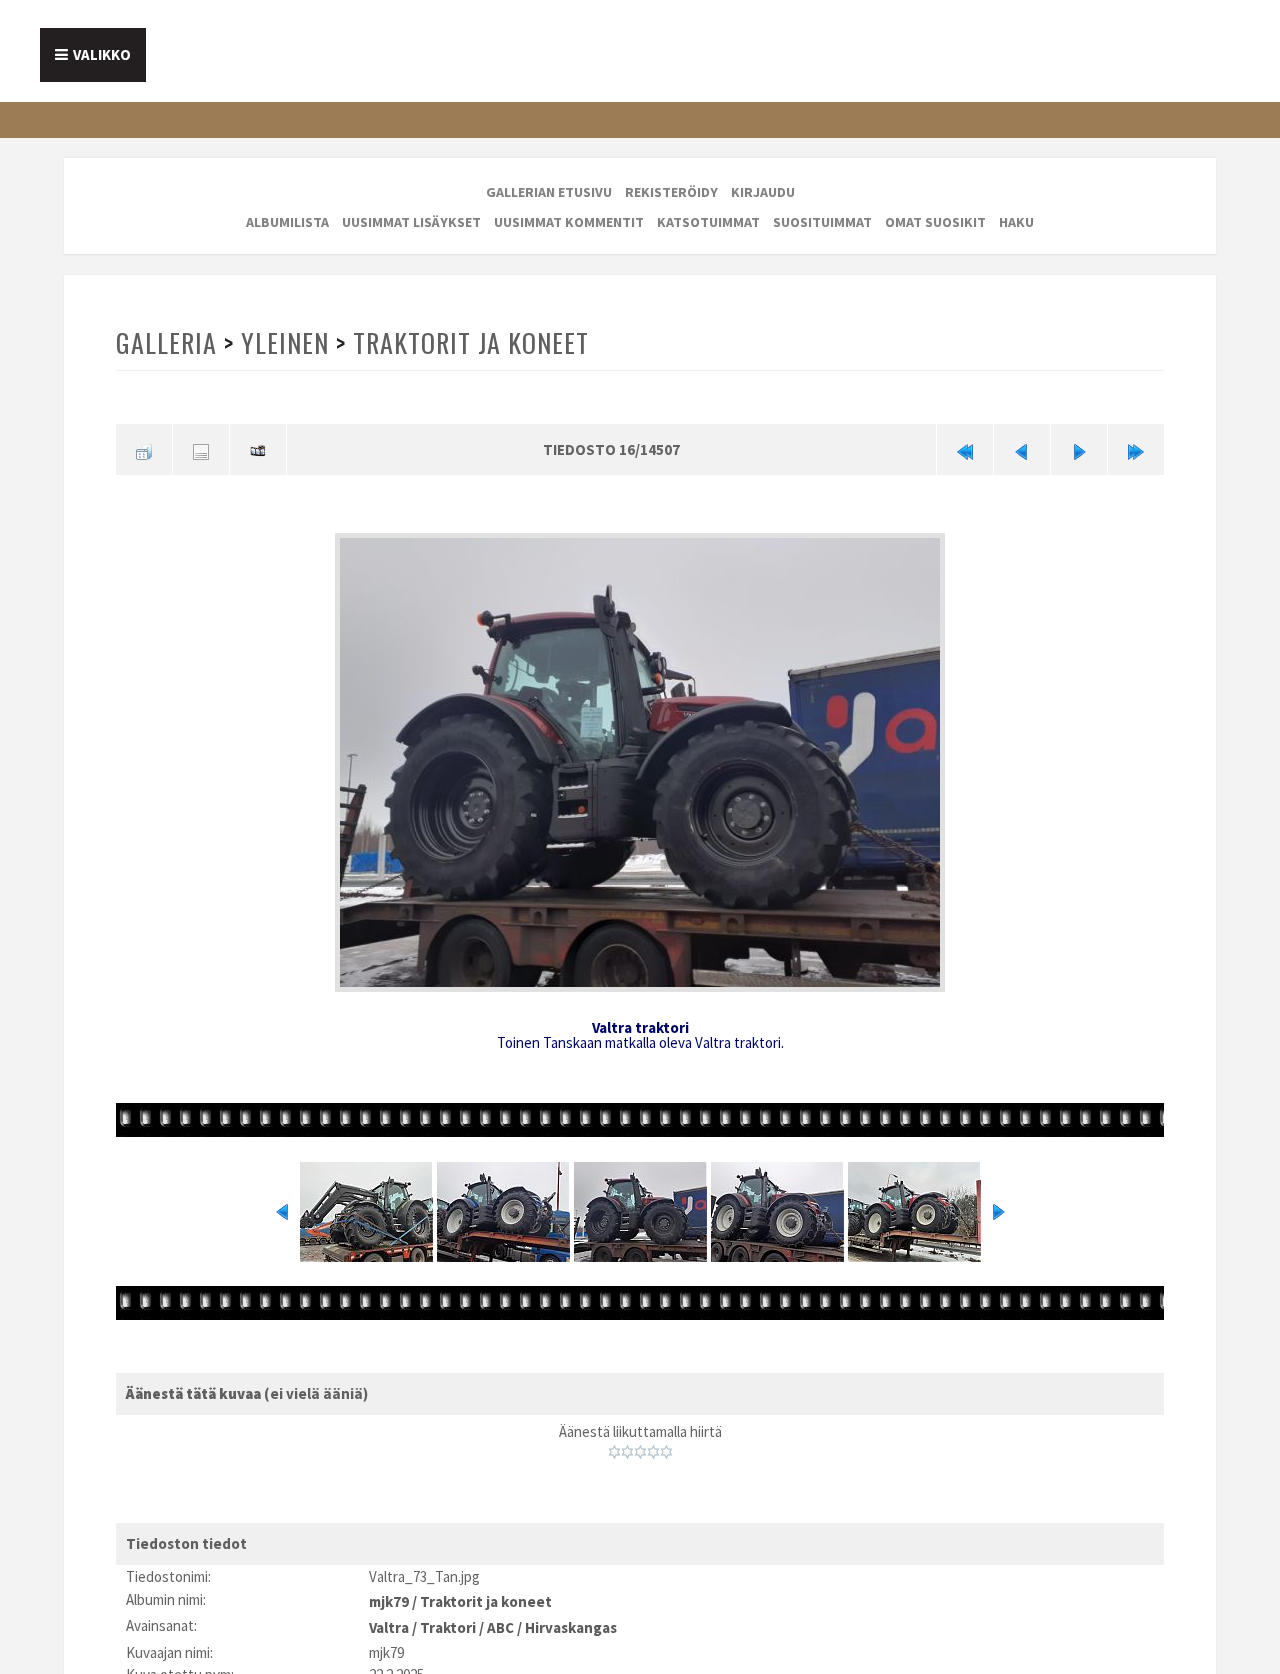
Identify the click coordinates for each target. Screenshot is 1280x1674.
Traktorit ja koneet (466, 342)
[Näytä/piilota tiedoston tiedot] (201, 447)
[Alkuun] (965, 447)
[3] (640, 1446)
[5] (666, 1446)
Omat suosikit (935, 222)
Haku (1016, 222)
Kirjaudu (763, 192)
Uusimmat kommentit (569, 222)
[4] (653, 1446)
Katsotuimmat (708, 222)
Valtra (389, 1615)
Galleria (166, 342)
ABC (500, 1615)
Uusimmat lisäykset (411, 222)
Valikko (102, 54)
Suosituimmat (822, 222)
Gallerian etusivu (549, 192)
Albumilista (287, 222)
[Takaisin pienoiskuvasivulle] (144, 447)
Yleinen (283, 342)
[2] (627, 1446)
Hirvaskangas (571, 1615)
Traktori (448, 1615)
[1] (614, 1446)
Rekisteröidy (671, 192)
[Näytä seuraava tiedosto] (1079, 447)
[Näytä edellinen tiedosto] (1022, 447)
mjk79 (389, 1592)
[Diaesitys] (258, 447)
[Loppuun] (1136, 447)
